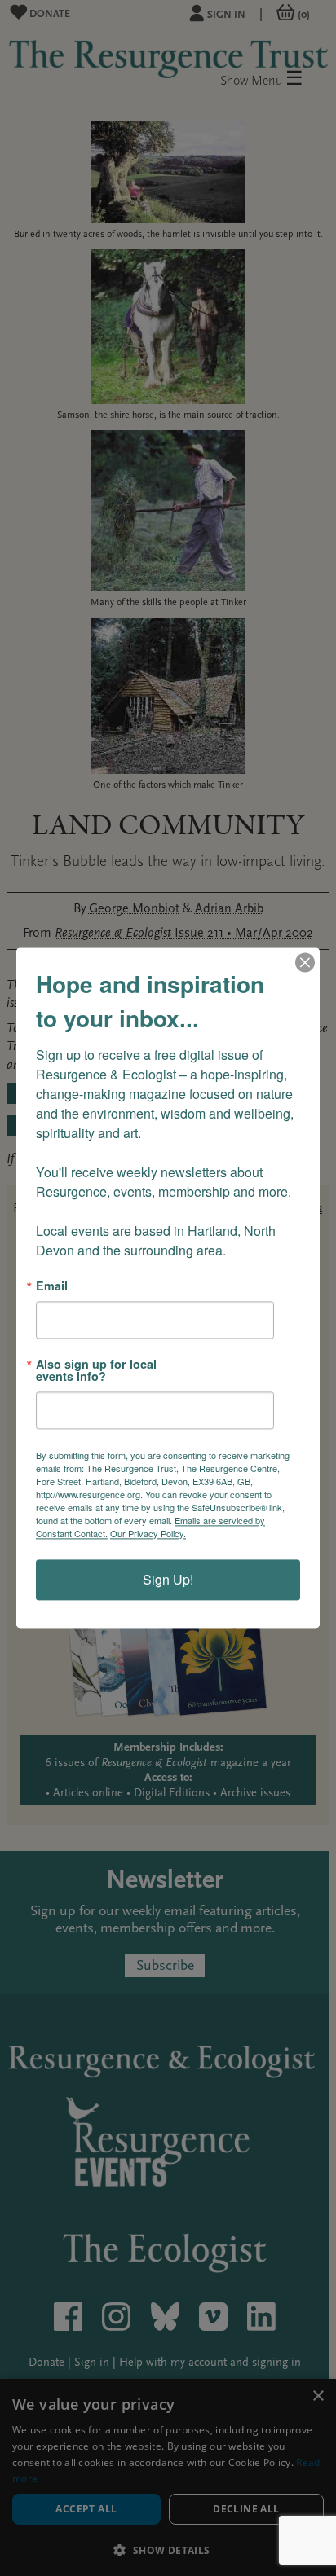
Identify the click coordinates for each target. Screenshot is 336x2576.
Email (52, 1286)
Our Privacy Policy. (148, 1534)
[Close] (305, 962)
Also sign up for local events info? (96, 1371)
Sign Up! (168, 1580)
